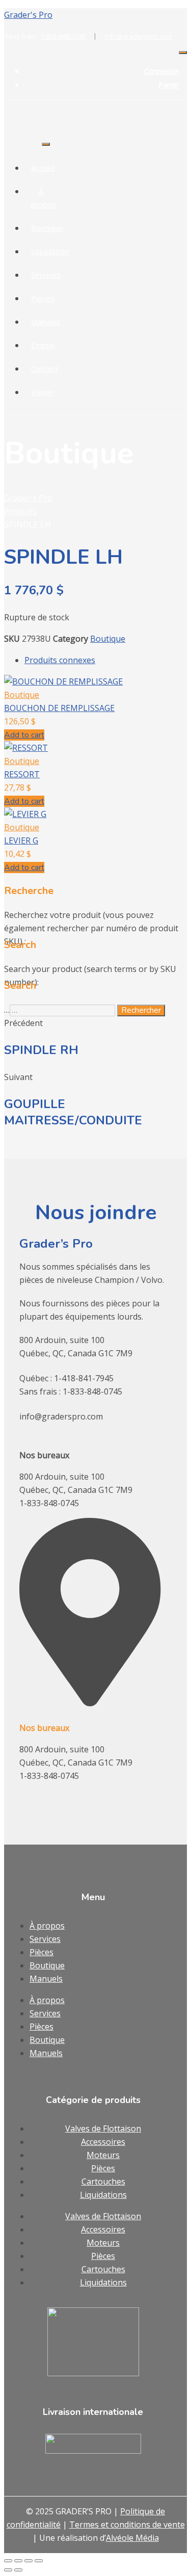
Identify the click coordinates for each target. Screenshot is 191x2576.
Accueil (43, 168)
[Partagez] (29, 2561)
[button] (24, 735)
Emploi (43, 345)
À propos (47, 1926)
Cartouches (103, 2181)
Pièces (43, 298)
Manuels (46, 322)
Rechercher (141, 1010)
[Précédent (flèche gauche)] (8, 2570)
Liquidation (50, 251)
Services (46, 275)
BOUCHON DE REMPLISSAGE (59, 708)
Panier (169, 85)
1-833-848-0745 (69, 36)
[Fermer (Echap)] (39, 2561)
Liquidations (103, 2195)
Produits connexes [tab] (60, 660)
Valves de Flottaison (103, 2128)
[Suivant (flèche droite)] (18, 2570)
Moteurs (103, 2155)
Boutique (47, 228)
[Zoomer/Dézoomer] (8, 2561)
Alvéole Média (132, 2538)
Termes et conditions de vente (127, 2525)
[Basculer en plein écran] (18, 2561)
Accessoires (103, 2142)
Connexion (162, 71)
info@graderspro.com (138, 36)
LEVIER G (21, 840)
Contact (45, 369)
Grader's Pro (28, 15)
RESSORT (22, 774)
